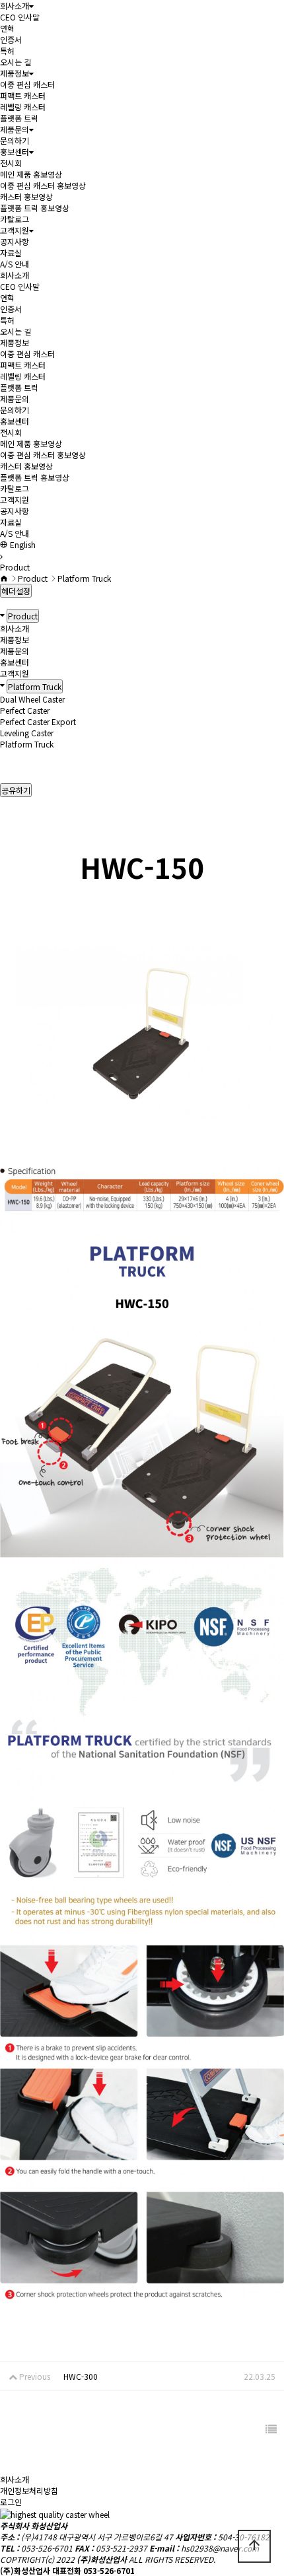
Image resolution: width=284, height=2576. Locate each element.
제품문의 (15, 129)
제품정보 (15, 73)
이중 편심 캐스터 (27, 84)
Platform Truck (27, 744)
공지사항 (15, 241)
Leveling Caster (27, 733)
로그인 (11, 2502)
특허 (7, 51)
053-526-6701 (47, 2548)
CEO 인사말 (20, 17)
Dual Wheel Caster (32, 699)
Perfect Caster (25, 710)
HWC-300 (81, 2376)
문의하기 (15, 140)
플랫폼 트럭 (19, 118)
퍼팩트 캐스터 (23, 95)
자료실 (11, 253)
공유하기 (16, 790)
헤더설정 (16, 591)
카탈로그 (15, 219)
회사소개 (15, 6)
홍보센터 (15, 152)
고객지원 (15, 230)
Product (23, 616)
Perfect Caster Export (38, 721)
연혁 (7, 28)
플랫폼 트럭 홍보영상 (35, 208)
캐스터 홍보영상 (26, 196)
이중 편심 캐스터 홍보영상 (43, 185)
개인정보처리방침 (29, 2490)
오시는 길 (16, 62)
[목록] (271, 2429)
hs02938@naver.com (220, 2548)
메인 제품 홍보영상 (31, 174)
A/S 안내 (15, 264)
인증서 (11, 39)
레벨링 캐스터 (23, 107)
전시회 (11, 163)
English (22, 544)
